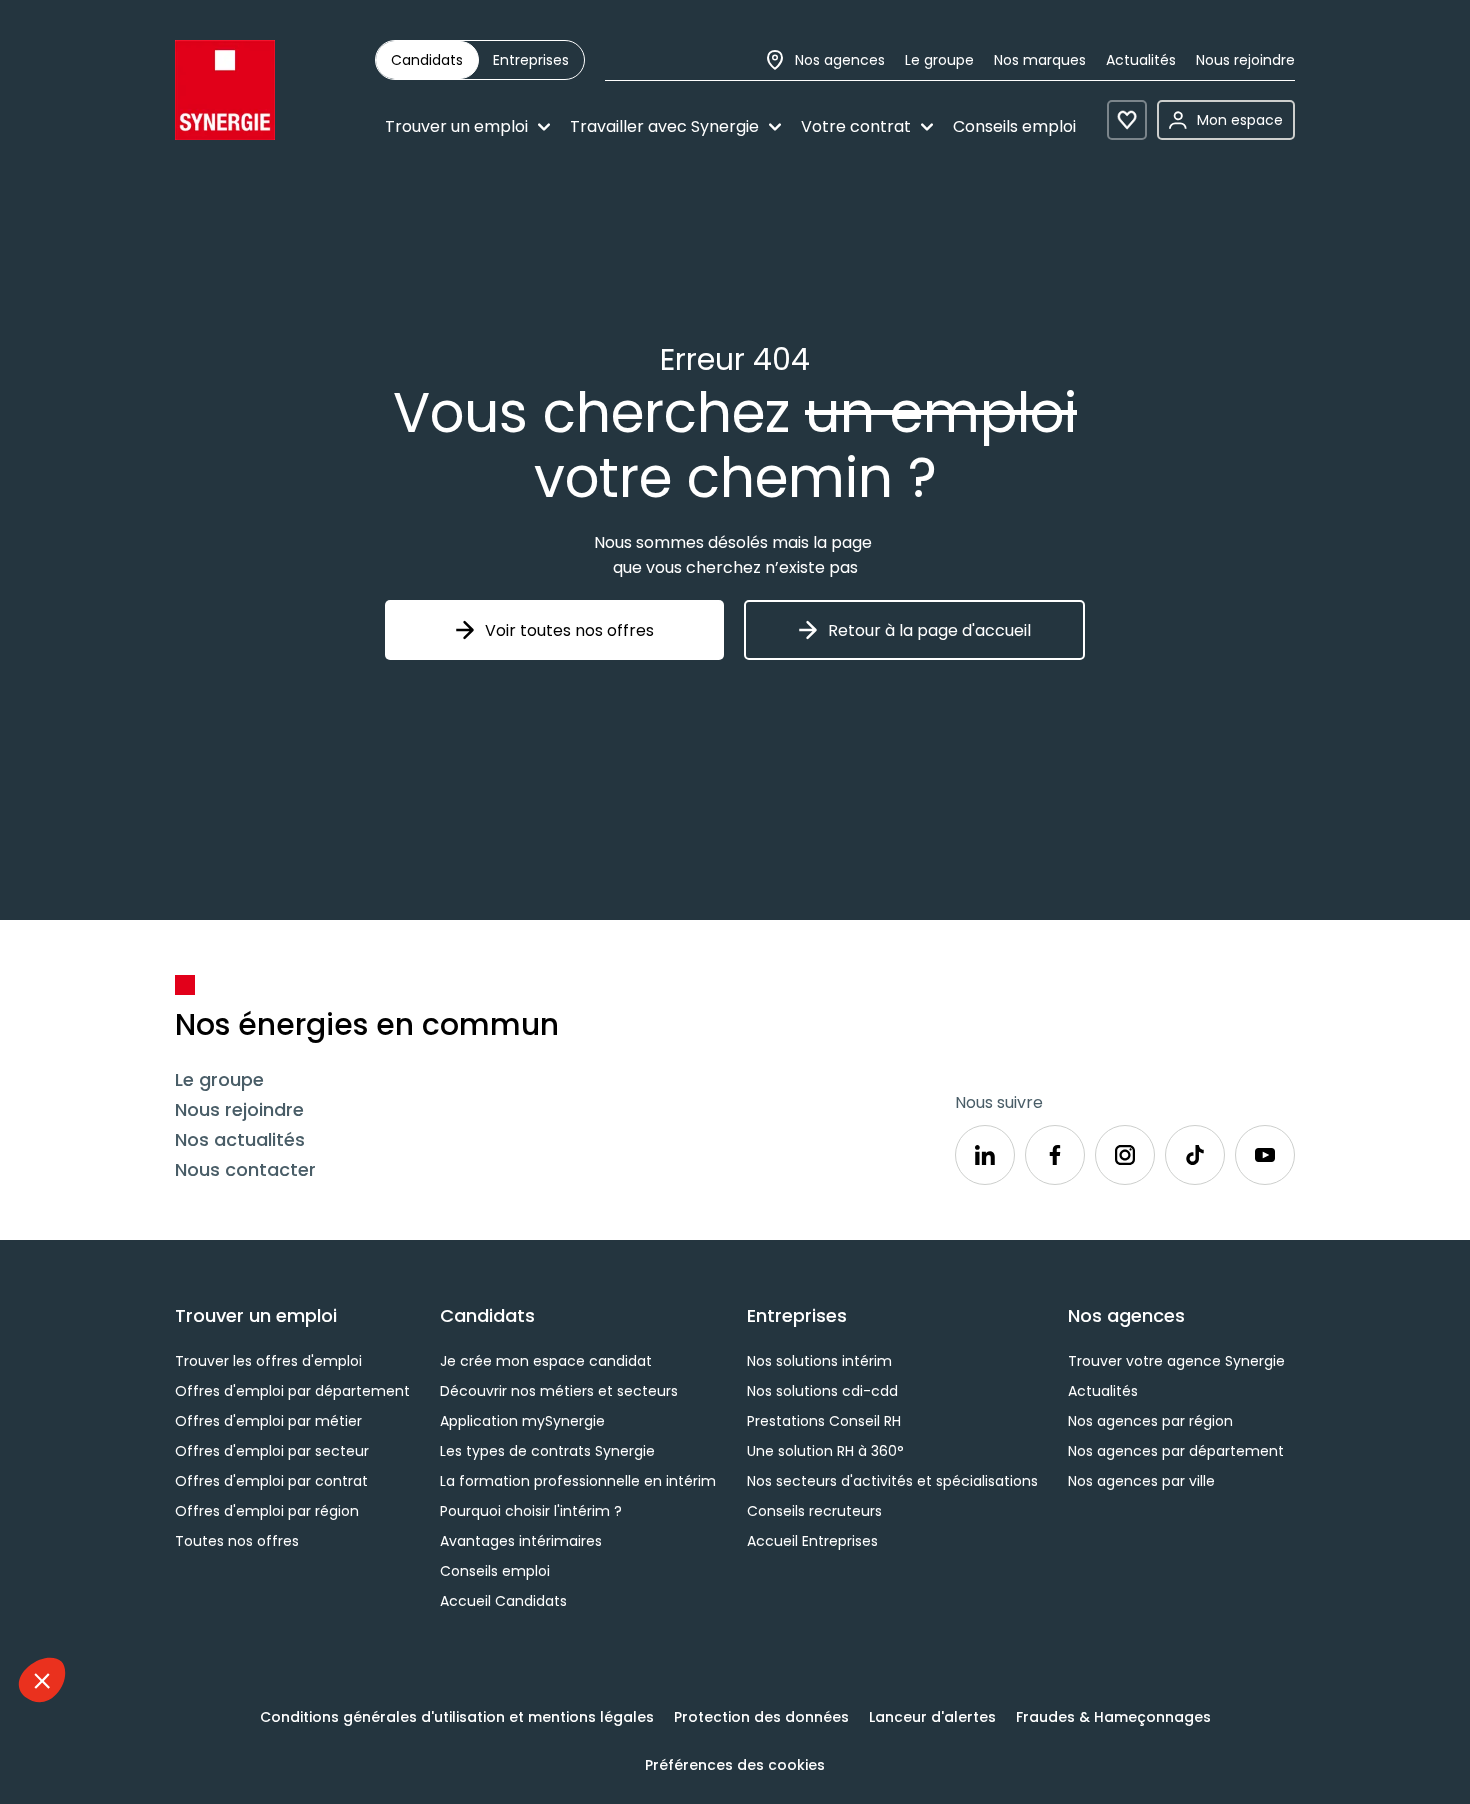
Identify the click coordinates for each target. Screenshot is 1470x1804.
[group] (480, 60)
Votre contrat (856, 126)
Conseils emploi (1014, 126)
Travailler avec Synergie (664, 126)
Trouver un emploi (456, 126)
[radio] (427, 60)
